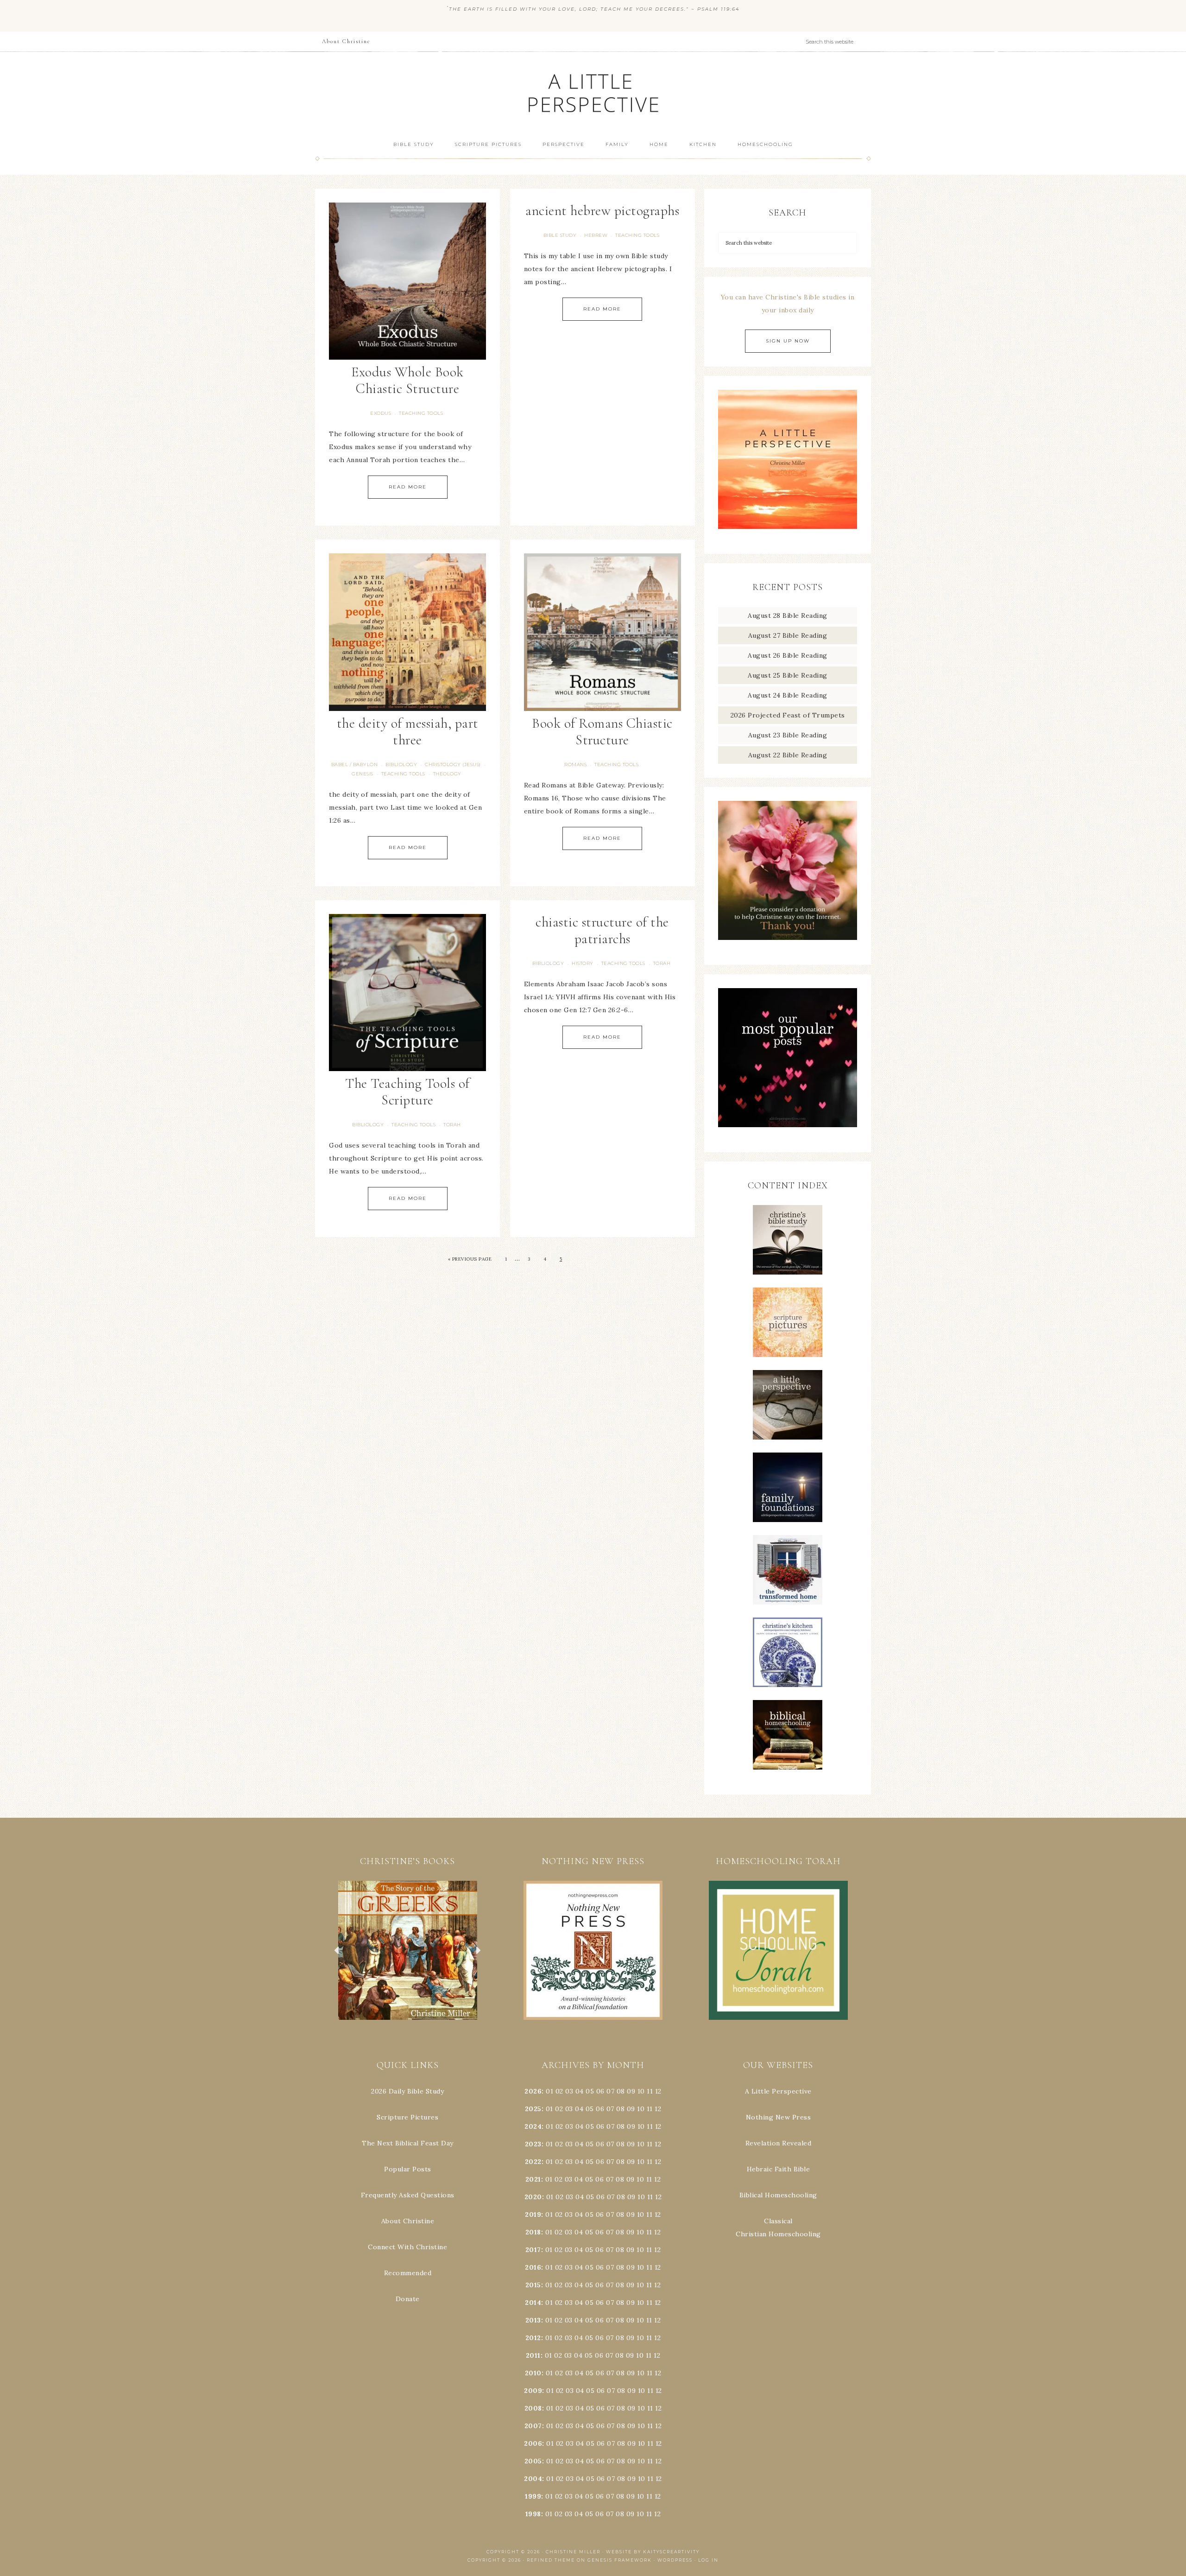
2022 (533, 2162)
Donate (408, 2299)
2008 (533, 2408)
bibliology (401, 765)
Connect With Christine (407, 2247)
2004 (533, 2479)
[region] (408, 1950)
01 (549, 2091)
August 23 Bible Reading (788, 735)
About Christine (408, 2221)
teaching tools (421, 413)
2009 (533, 2391)
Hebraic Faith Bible (779, 2169)
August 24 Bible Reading (788, 695)
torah (452, 1125)
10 (641, 2109)
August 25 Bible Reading (788, 675)
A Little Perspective (593, 92)
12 (658, 2109)
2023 (533, 2144)
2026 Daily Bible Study (407, 2091)
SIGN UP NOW (788, 341)
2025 (533, 2109)
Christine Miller (573, 2552)
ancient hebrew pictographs (602, 211)
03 (569, 2091)
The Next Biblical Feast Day (408, 2143)
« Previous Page (470, 1259)
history (583, 963)
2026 (533, 2091)
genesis (363, 774)
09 (631, 2109)
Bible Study (560, 235)
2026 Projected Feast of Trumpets (788, 715)
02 (559, 2091)
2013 (533, 2320)
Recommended (408, 2273)
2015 (533, 2285)
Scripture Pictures (407, 2117)
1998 (533, 2514)
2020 (533, 2197)
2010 (533, 2373)
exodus (381, 413)
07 (610, 2091)
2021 (533, 2179)
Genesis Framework (620, 2560)
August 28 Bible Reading (788, 615)
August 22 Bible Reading (788, 755)
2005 (533, 2461)
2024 (533, 2126)
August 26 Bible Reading (788, 655)
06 (600, 2091)
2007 (533, 2426)
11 (650, 2109)
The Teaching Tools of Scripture (407, 1092)
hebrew (596, 235)
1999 (533, 2496)
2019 (533, 2214)
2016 (533, 2267)
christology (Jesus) (453, 765)
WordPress (675, 2560)
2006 (533, 2443)
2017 (533, 2250)
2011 (533, 2355)
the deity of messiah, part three (408, 732)
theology (447, 774)
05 (590, 2091)
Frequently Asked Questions (408, 2195)
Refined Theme (551, 2560)
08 (621, 2091)
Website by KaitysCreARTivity (653, 2552)
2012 (533, 2338)
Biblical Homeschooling (778, 2195)
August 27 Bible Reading (788, 635)
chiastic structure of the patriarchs (602, 930)
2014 (533, 2303)
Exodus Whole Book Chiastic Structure (407, 380)
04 (580, 2091)
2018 (533, 2232)
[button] (415, 1950)
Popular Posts (408, 2169)
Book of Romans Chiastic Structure (602, 732)
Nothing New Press (779, 2117)
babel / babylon (355, 765)
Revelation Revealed (779, 2143)
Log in (708, 2560)
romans (575, 765)
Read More (408, 487)
